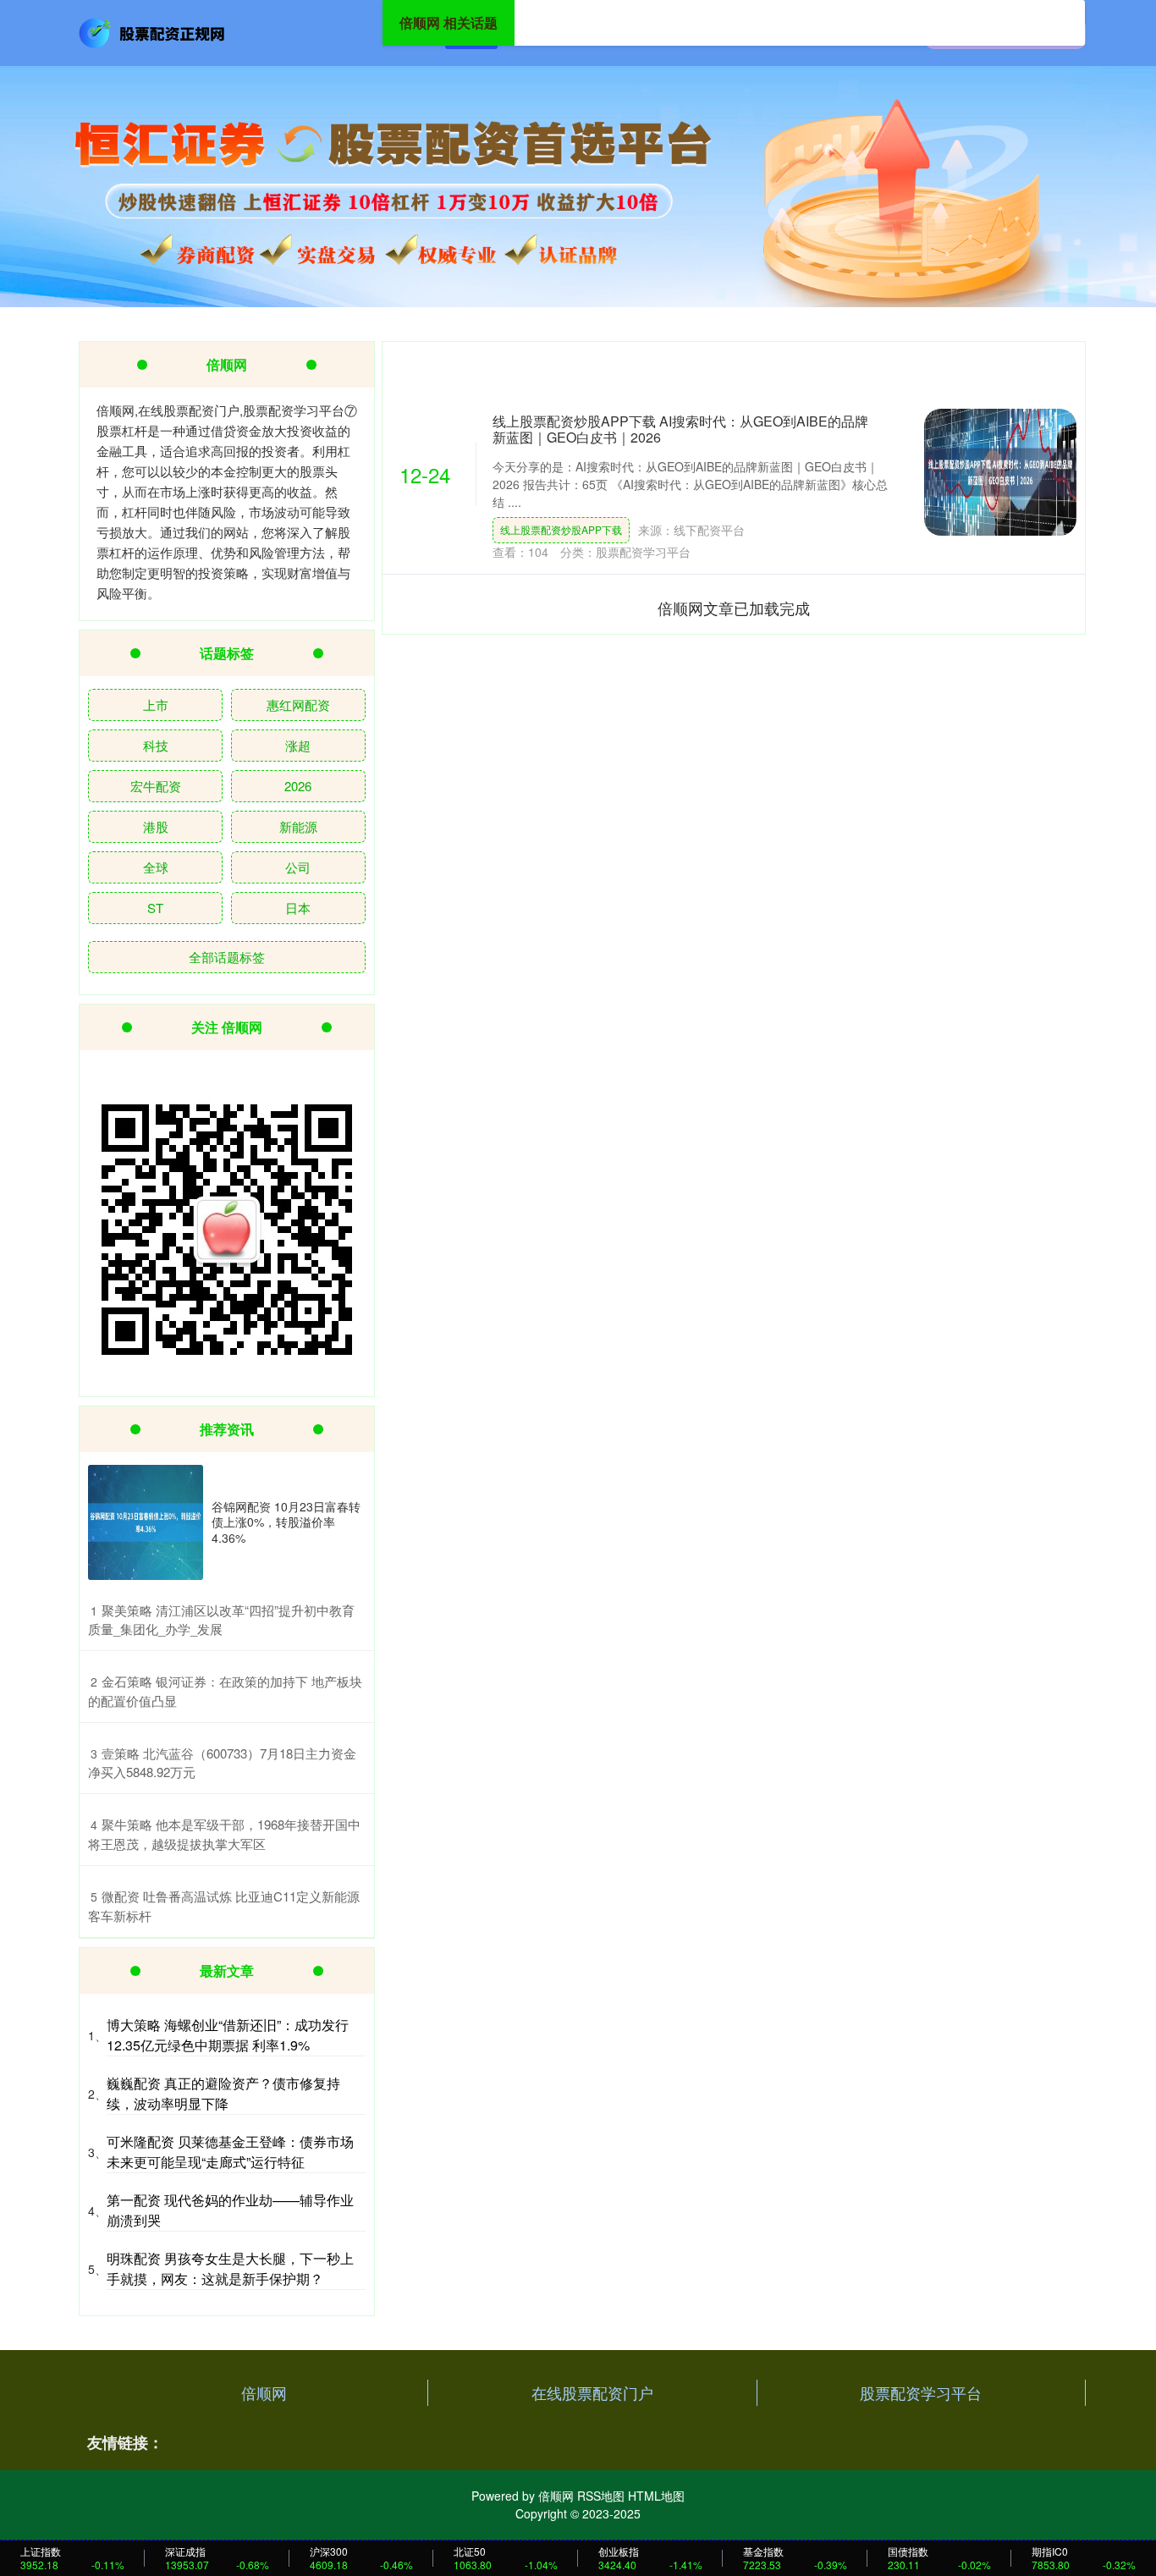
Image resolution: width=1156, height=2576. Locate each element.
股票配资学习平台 (921, 2392)
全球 (156, 867)
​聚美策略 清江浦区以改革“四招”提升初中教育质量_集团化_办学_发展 (221, 1620)
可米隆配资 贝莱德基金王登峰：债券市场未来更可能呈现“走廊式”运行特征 (230, 2152)
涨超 (298, 745)
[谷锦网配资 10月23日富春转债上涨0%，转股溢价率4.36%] (146, 1522)
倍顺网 (264, 2392)
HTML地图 (656, 2496)
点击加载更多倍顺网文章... (734, 608)
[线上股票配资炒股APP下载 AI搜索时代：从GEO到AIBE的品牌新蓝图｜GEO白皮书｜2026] (1000, 472)
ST (155, 908)
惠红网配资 (298, 705)
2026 (298, 786)
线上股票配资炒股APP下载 (561, 529)
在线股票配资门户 (592, 2392)
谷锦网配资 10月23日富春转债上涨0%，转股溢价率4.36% (286, 1522)
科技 (156, 745)
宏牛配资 (156, 786)
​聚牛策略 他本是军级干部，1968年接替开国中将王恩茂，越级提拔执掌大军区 (224, 1834)
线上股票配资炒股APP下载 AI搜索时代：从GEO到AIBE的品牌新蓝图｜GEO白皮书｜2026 (680, 429)
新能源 (298, 826)
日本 (298, 908)
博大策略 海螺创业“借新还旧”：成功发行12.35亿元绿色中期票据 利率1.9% (228, 2035)
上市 (156, 705)
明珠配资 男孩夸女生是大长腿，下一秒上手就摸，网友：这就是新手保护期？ (230, 2268)
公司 (298, 867)
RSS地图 (601, 2496)
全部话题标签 (227, 957)
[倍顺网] (153, 31)
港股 (156, 826)
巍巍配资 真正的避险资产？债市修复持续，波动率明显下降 (223, 2093)
